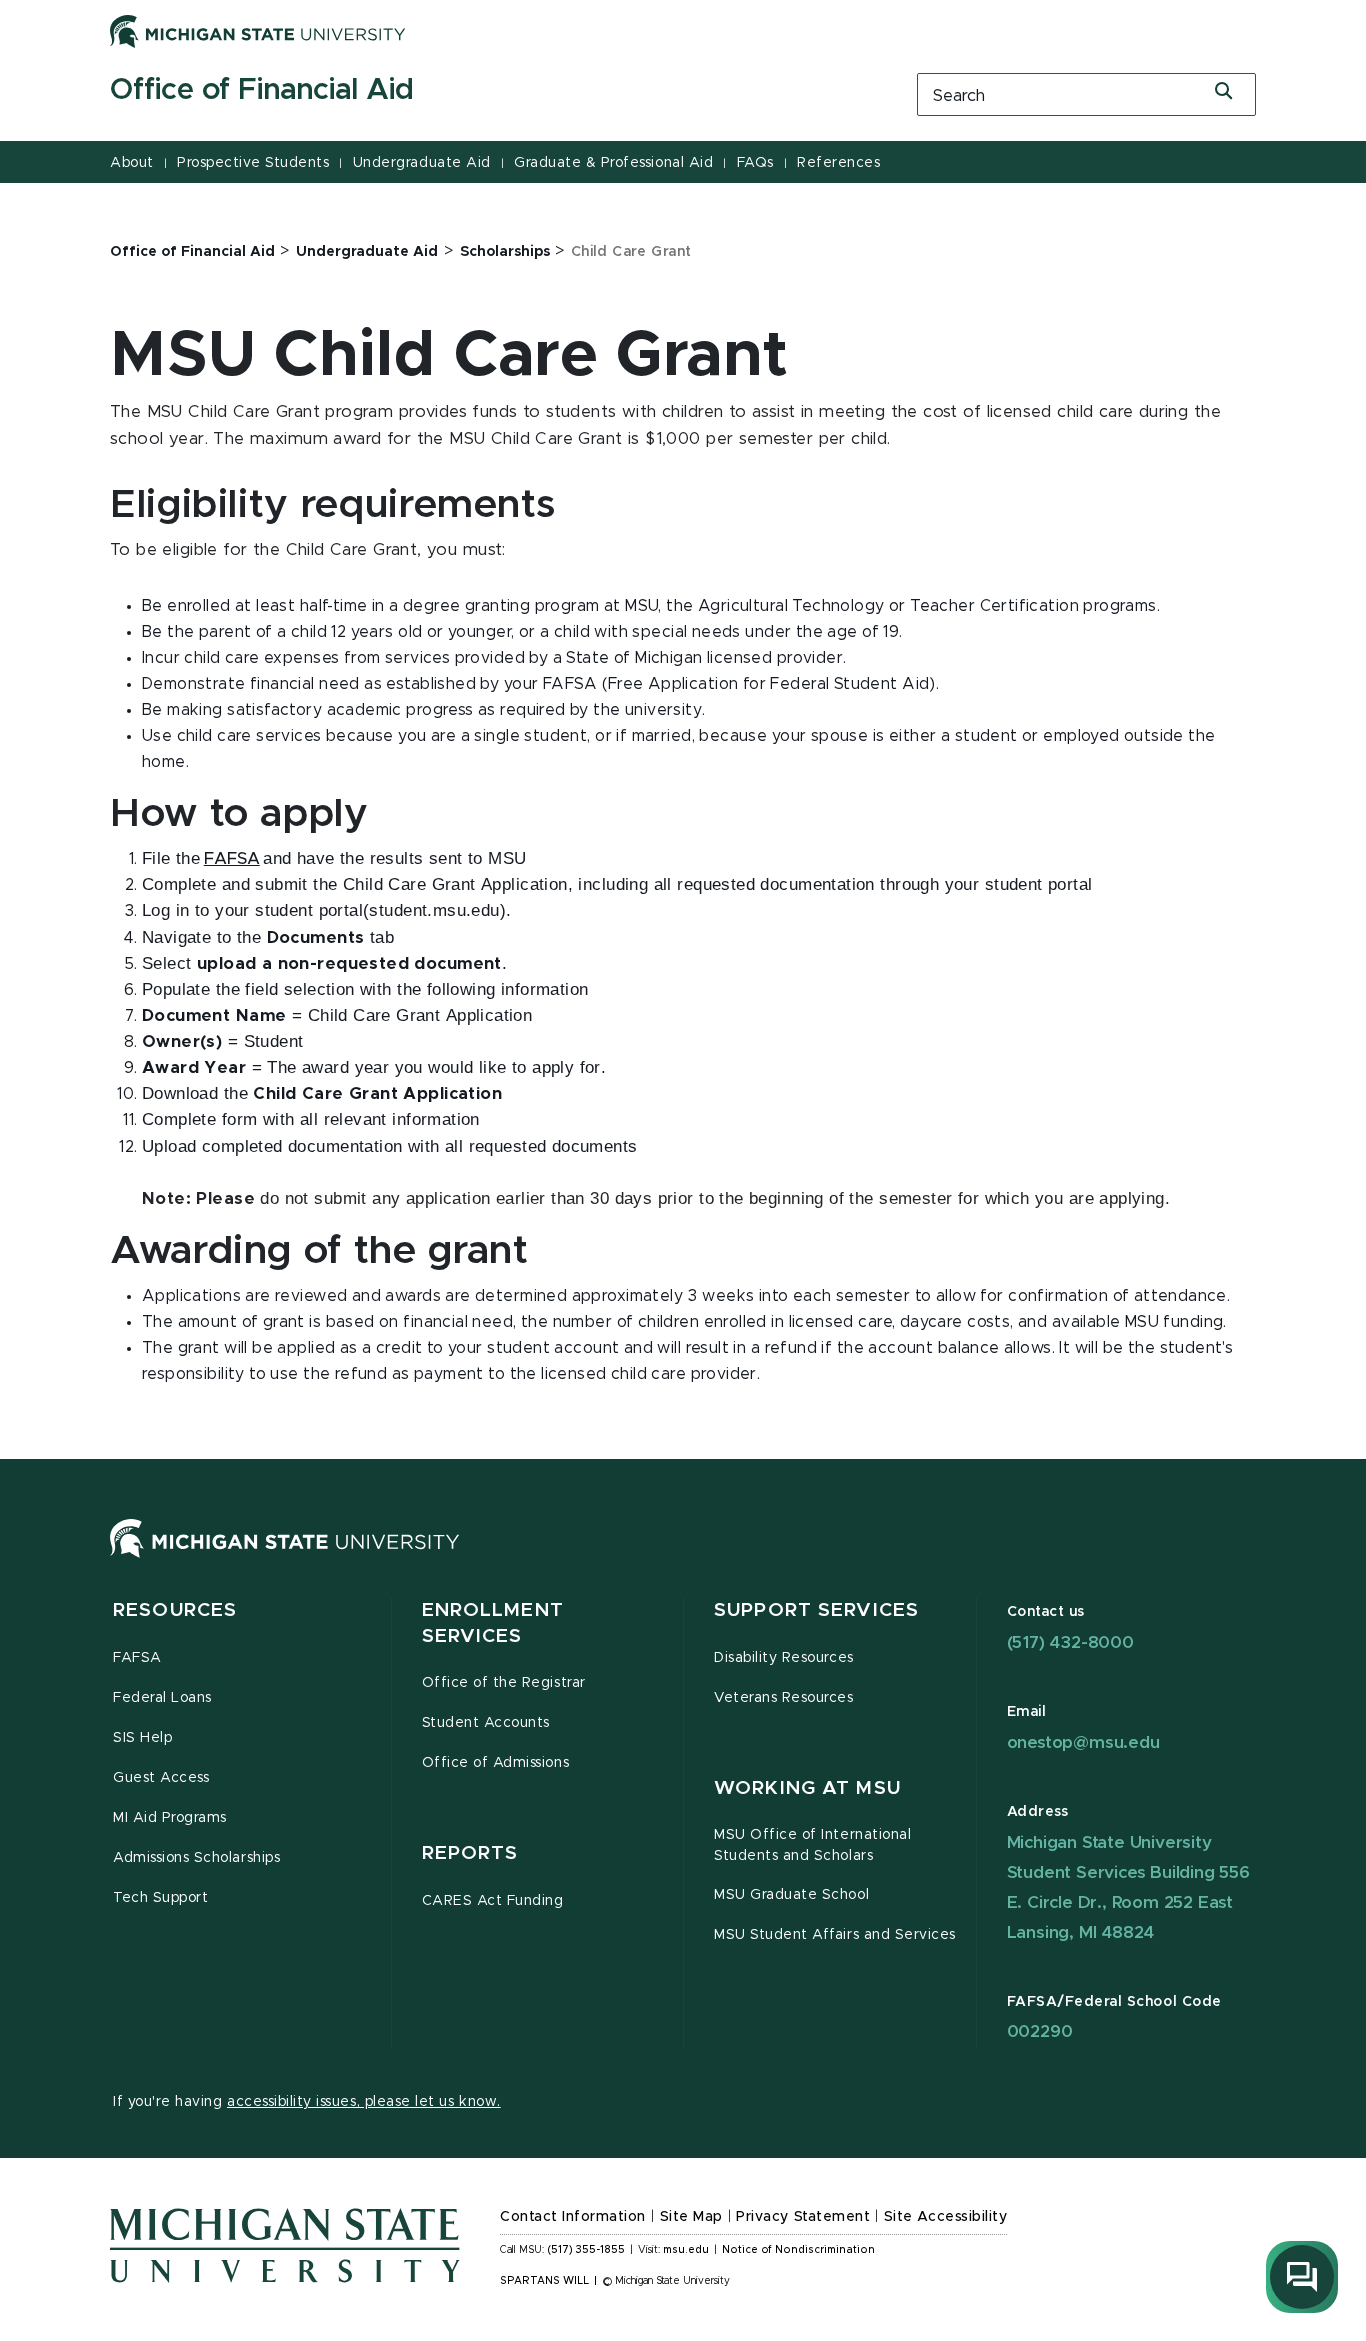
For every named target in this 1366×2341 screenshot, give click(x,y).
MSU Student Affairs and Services (835, 1935)
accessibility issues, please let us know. (364, 2102)
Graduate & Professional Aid (613, 163)
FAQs (755, 163)
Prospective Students (253, 163)
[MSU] (285, 1558)
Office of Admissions (496, 1763)
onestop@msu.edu (1083, 1742)
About (132, 163)
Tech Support (160, 1898)
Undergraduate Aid (422, 163)
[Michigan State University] (258, 31)
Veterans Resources (784, 1698)
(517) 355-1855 (586, 2250)
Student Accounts (486, 1723)
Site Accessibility (946, 2217)
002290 (1040, 2031)
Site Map (691, 2217)
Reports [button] (470, 1853)
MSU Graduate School (791, 1895)
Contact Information (573, 2217)
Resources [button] (175, 1610)
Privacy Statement (803, 2217)
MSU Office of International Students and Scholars (812, 1845)
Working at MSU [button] (807, 1788)
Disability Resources (784, 1658)
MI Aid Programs (170, 1818)
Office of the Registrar (504, 1683)
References (838, 163)
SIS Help (142, 1738)
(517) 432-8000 (1070, 1642)
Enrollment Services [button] (493, 1623)
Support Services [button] (816, 1610)
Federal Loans (162, 1698)
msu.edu (686, 2250)
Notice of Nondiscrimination (798, 2250)
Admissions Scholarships (196, 1858)
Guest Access (161, 1778)
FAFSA (137, 1658)
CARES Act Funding (493, 1901)
